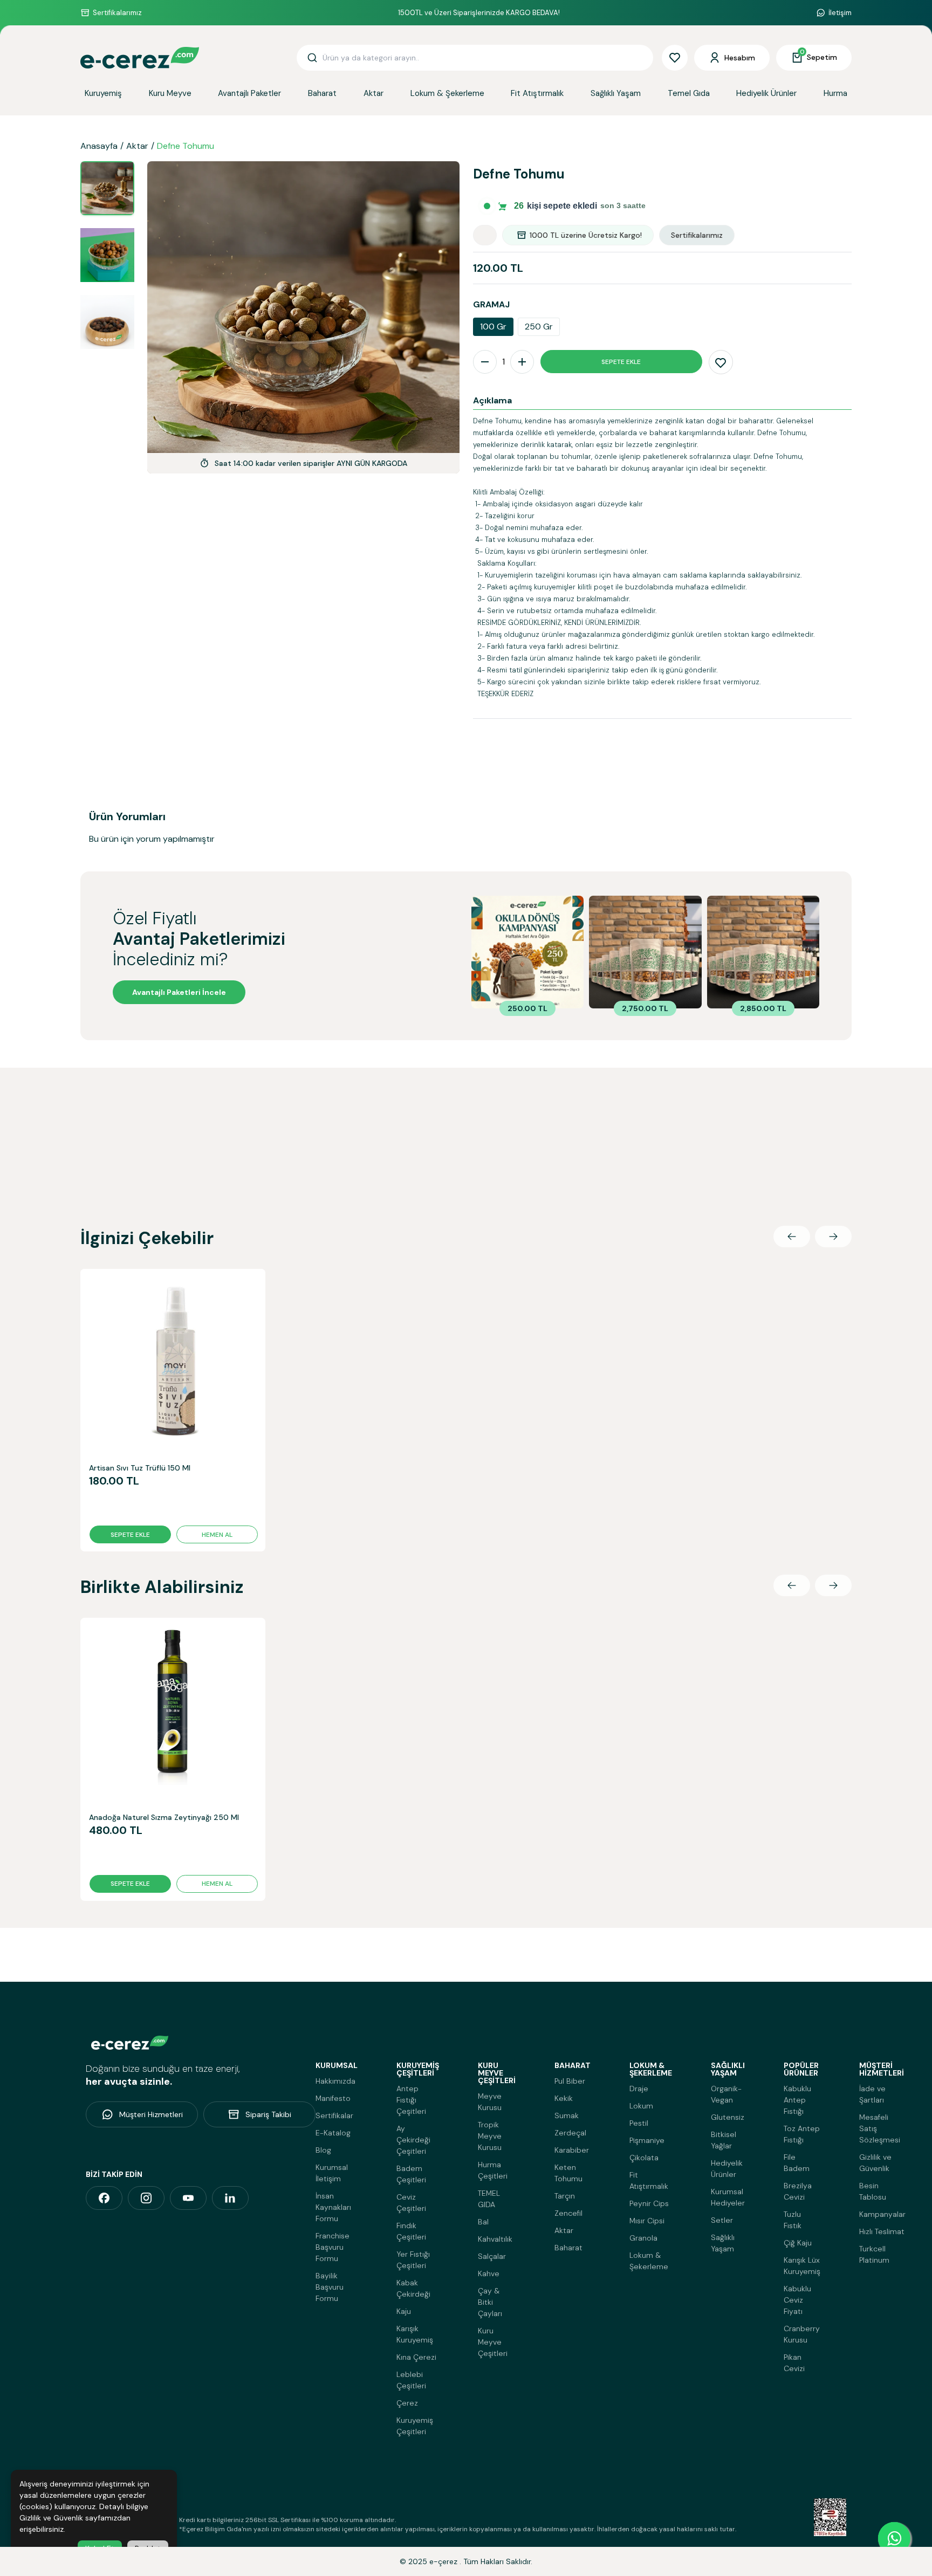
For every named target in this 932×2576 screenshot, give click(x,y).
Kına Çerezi (416, 2357)
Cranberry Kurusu (802, 2334)
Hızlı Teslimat (882, 2231)
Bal (483, 2222)
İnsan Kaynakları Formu (333, 2207)
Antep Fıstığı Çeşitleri (411, 2100)
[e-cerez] (104, 2198)
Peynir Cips (649, 2203)
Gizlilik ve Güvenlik (875, 2163)
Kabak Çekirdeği (413, 2288)
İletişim (840, 13)
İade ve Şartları (872, 2094)
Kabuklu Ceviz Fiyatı (797, 2300)
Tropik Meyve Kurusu (490, 2136)
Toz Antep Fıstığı (802, 2134)
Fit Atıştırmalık (537, 93)
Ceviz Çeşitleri (411, 2203)
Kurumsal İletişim (332, 2173)
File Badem (797, 2163)
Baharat (322, 93)
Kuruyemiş (103, 93)
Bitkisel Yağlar (724, 2140)
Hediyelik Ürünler (766, 93)
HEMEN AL (217, 1535)
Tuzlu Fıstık (793, 2220)
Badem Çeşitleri (411, 2174)
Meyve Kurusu (490, 2102)
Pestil (639, 2123)
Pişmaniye (647, 2140)
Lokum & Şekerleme (447, 93)
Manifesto (333, 2098)
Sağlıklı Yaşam (616, 93)
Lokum (641, 2106)
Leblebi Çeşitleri (411, 2380)
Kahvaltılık (495, 2239)
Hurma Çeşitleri (493, 2170)
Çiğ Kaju (798, 2243)
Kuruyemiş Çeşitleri (415, 2426)
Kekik (564, 2098)
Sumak (567, 2115)
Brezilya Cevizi (798, 2191)
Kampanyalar (882, 2214)
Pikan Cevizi (794, 2363)
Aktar (374, 93)
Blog (323, 2150)
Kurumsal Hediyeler (728, 2197)
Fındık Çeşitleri (411, 2231)
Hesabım (740, 58)
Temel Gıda (689, 93)
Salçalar (492, 2256)
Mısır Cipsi (647, 2221)
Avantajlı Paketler (249, 93)
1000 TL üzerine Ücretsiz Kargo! (586, 235)
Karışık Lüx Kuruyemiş (802, 2266)
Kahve (489, 2273)
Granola (643, 2238)
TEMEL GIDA (489, 2199)
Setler (722, 2220)
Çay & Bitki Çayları (490, 2302)
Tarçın (565, 2196)
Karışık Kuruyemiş (415, 2334)
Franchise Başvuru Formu (333, 2247)
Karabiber (572, 2150)
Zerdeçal (570, 2133)
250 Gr (539, 327)
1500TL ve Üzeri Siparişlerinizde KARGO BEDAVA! (479, 13)
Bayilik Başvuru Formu (330, 2287)
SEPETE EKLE (621, 362)
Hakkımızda (335, 2081)
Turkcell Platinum (874, 2254)
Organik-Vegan (726, 2094)
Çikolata (644, 2158)
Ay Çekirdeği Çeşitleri (413, 2140)
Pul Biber (570, 2081)
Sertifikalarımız (117, 13)
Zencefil (568, 2213)
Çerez (407, 2403)
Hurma (835, 93)
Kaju (404, 2311)
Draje (639, 2089)
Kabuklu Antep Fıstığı (797, 2100)
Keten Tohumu (568, 2173)
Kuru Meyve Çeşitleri (493, 2342)
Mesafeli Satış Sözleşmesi (880, 2128)
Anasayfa (99, 146)
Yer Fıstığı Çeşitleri (413, 2260)
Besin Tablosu (873, 2191)
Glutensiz (728, 2117)
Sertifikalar (334, 2115)
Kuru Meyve (170, 93)
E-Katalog (333, 2133)
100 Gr (493, 327)
